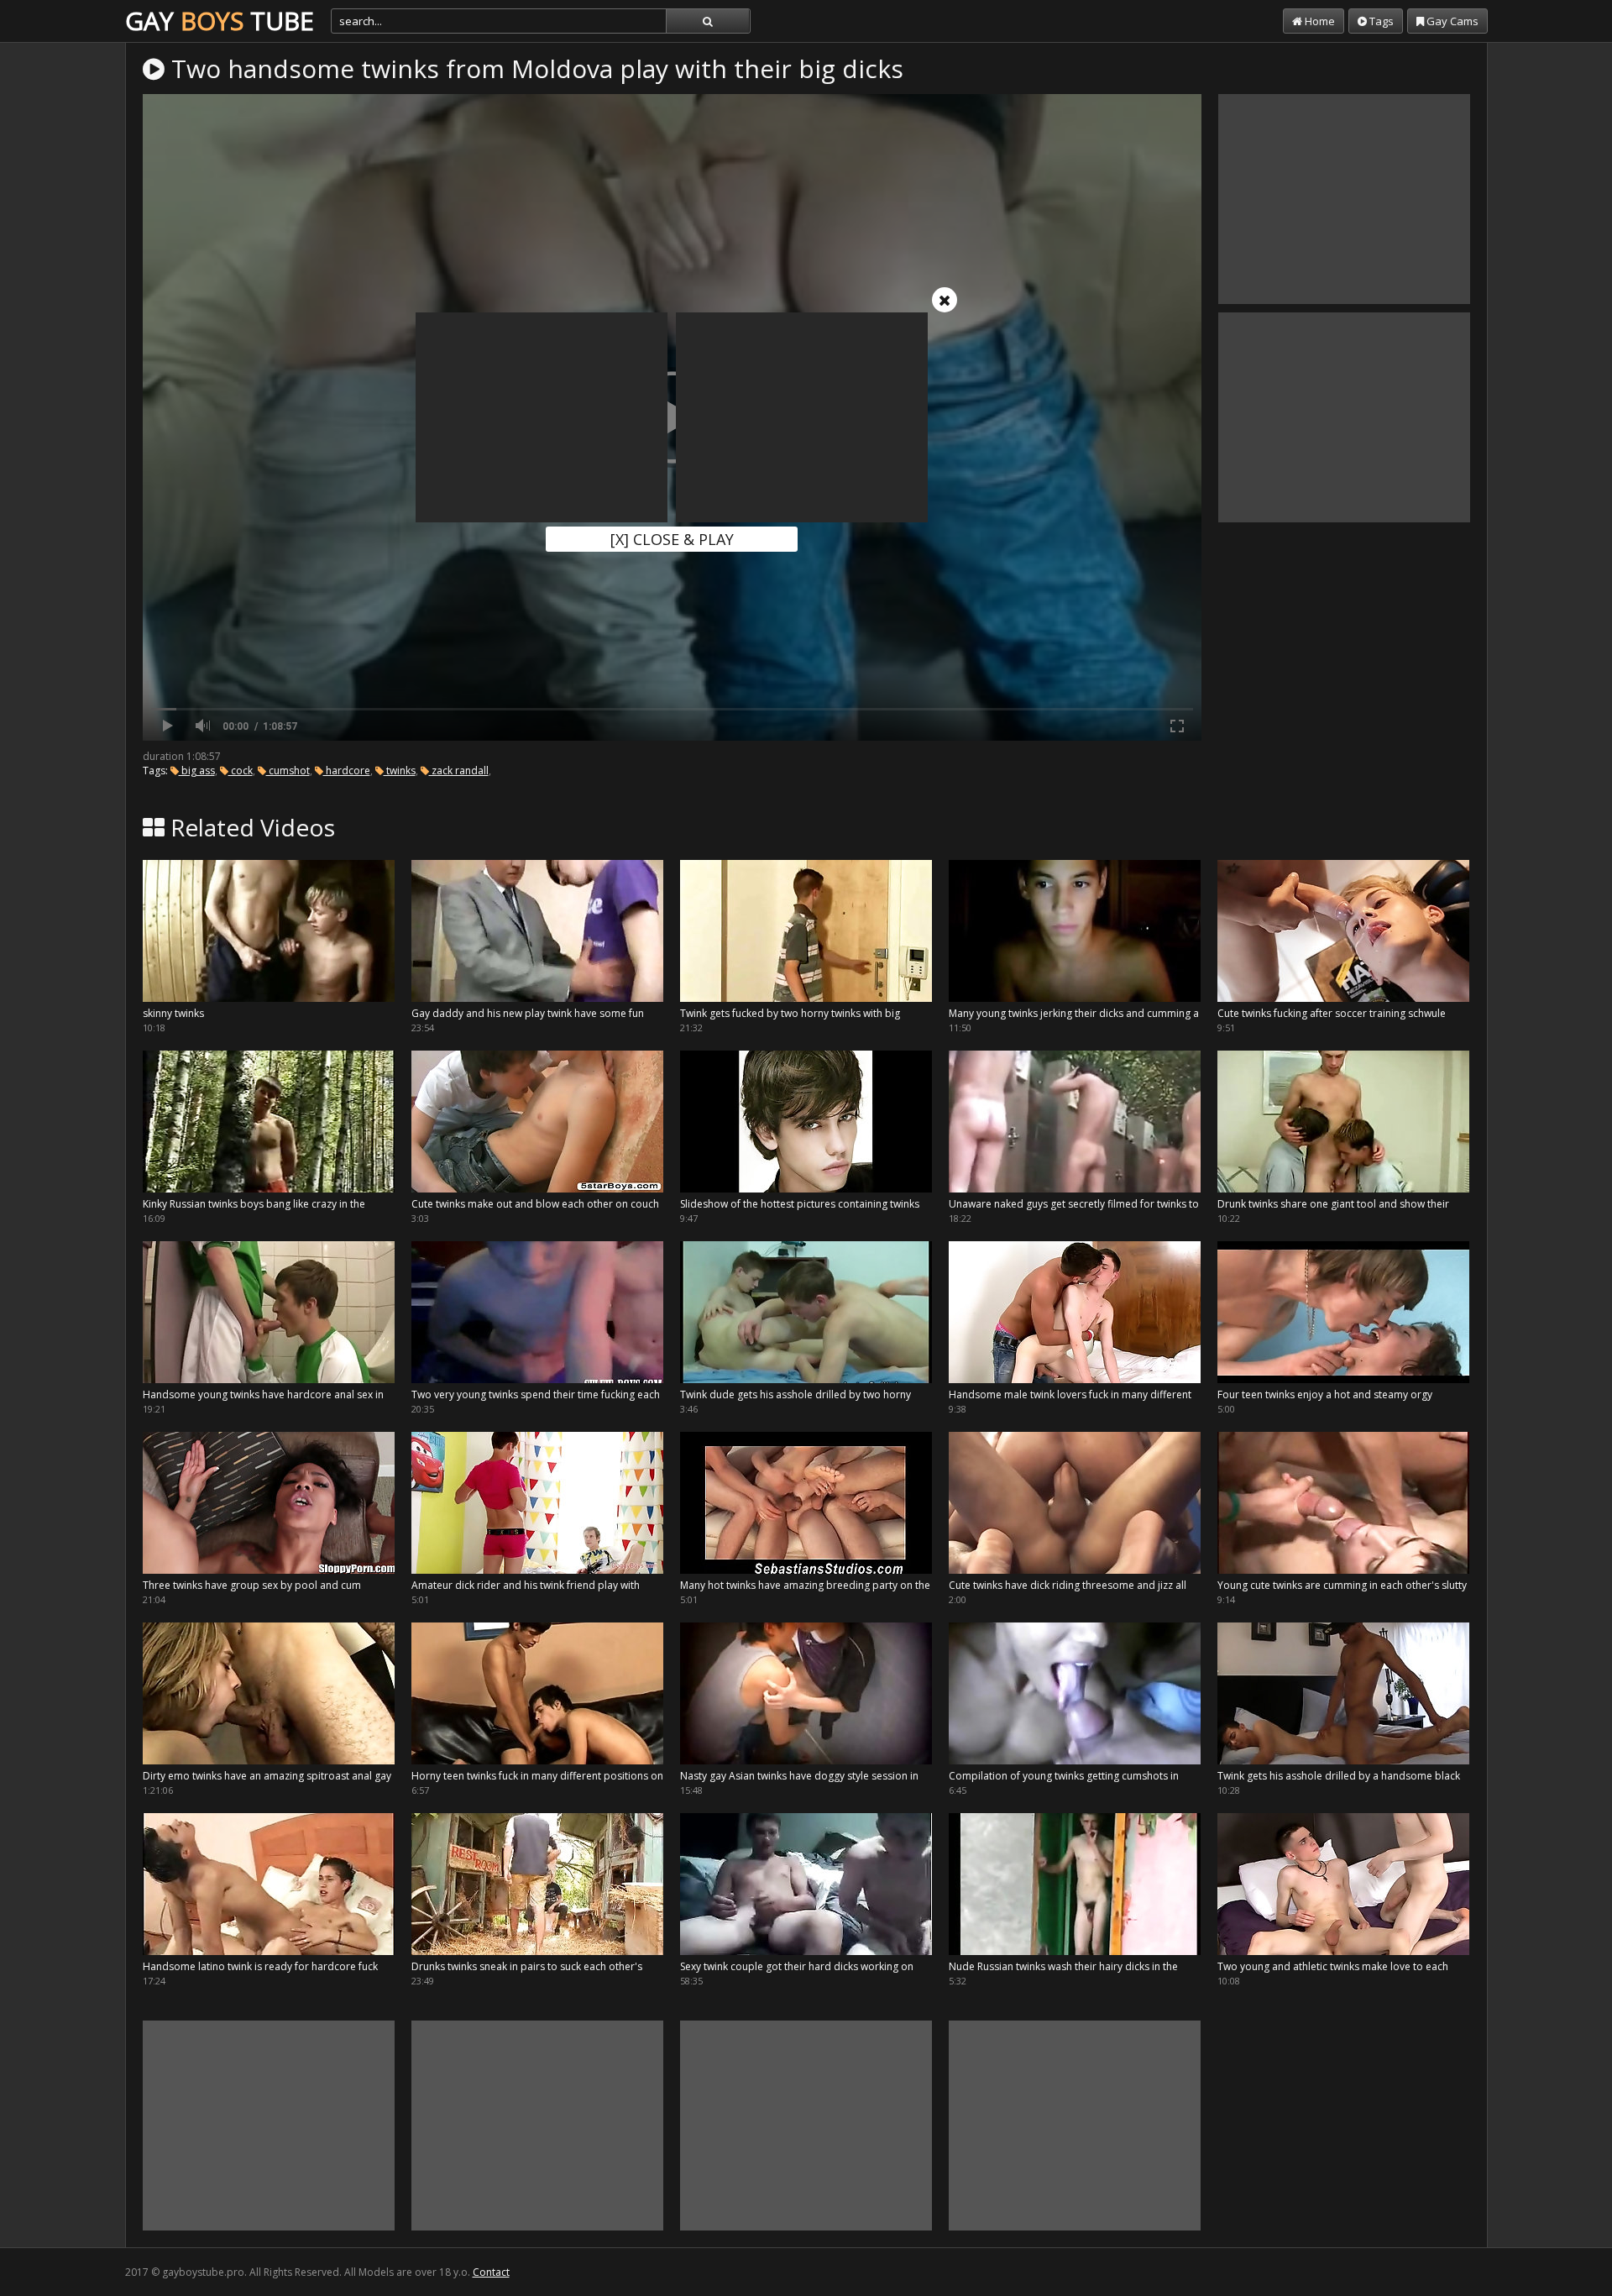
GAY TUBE (220, 21)
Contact (491, 2272)
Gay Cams (1451, 21)
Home (1319, 21)
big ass (197, 771)
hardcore (347, 771)
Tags (1380, 21)
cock (241, 771)
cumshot (288, 771)
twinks (400, 771)
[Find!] (708, 21)
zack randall (459, 771)
